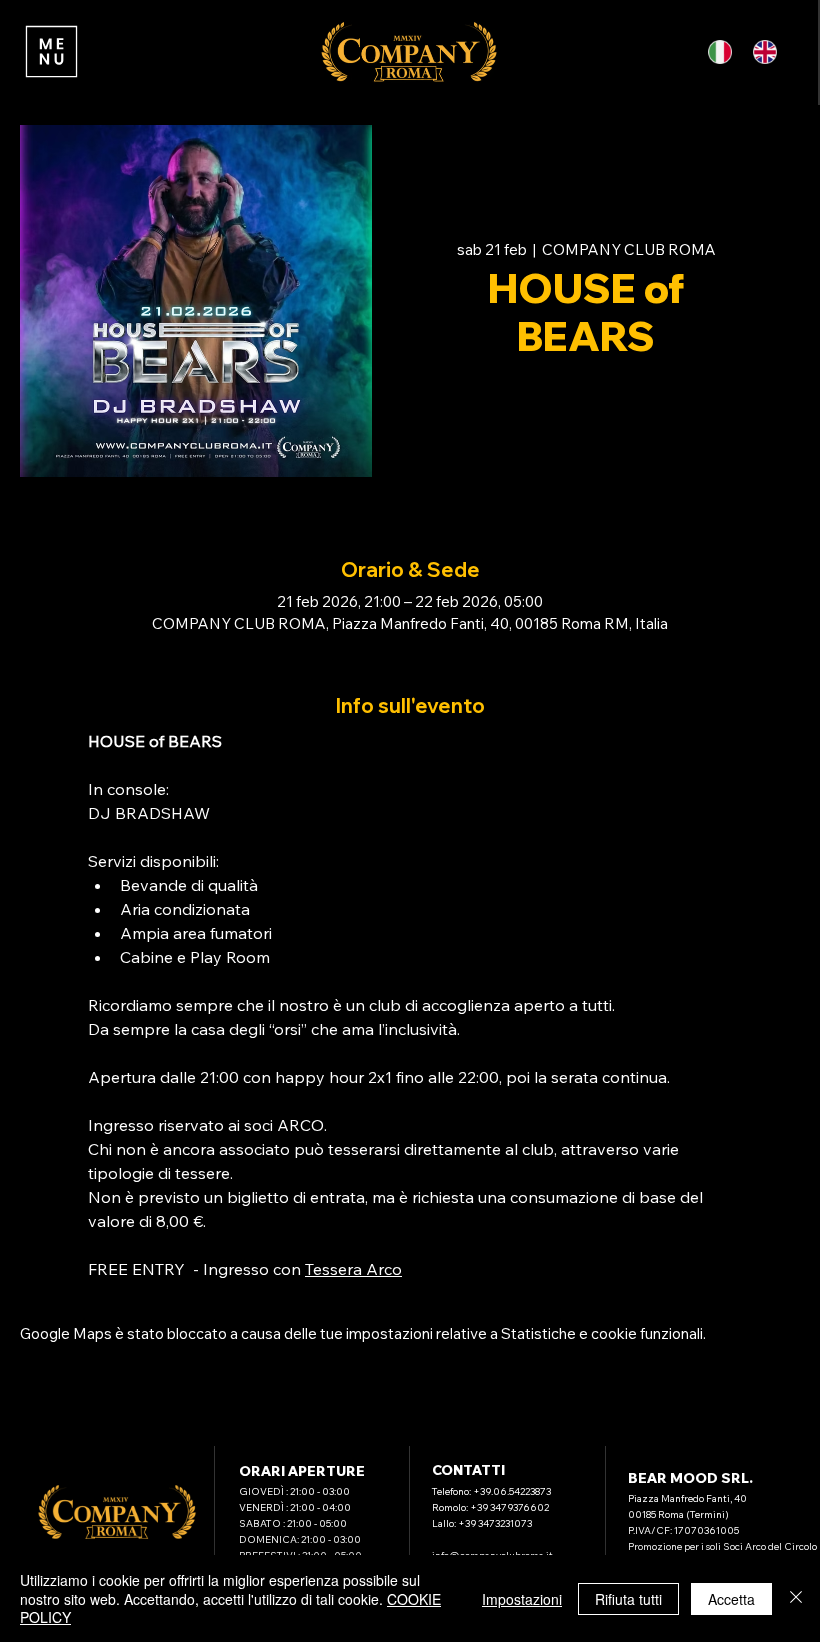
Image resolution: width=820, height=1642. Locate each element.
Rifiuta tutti (628, 1599)
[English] (768, 52)
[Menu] (51, 52)
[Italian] (723, 52)
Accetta (731, 1599)
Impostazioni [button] (522, 1599)
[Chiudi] (796, 1598)
